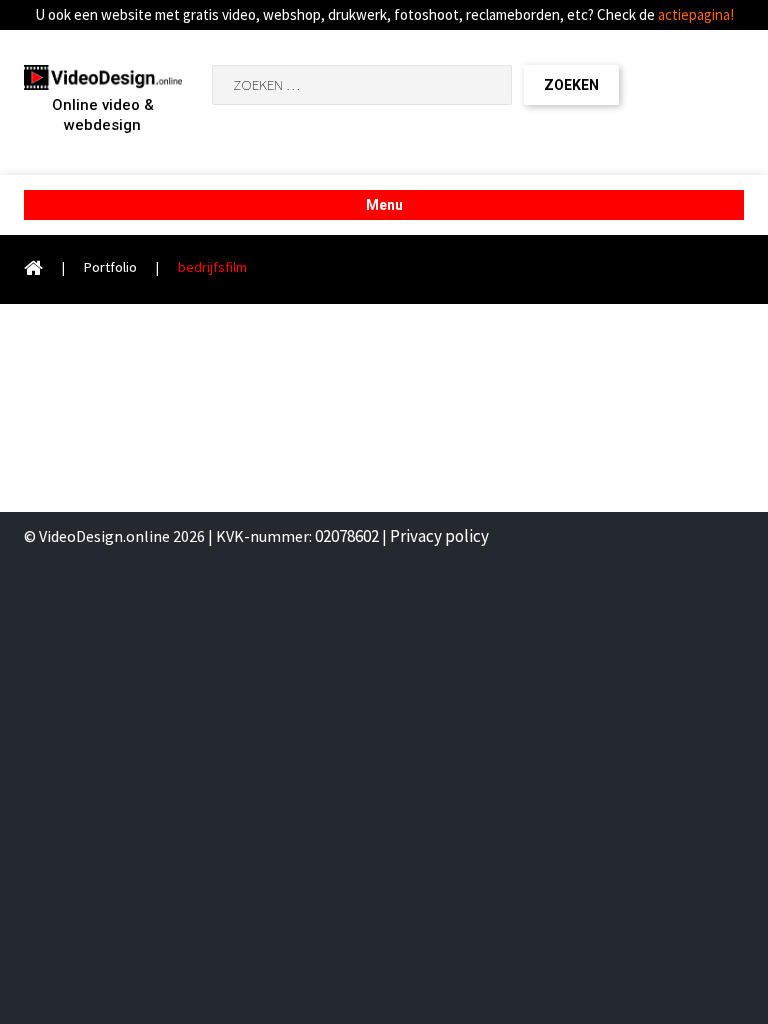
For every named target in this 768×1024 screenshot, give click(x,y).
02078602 (347, 536)
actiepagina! (696, 14)
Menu (384, 205)
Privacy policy (439, 536)
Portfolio (110, 267)
